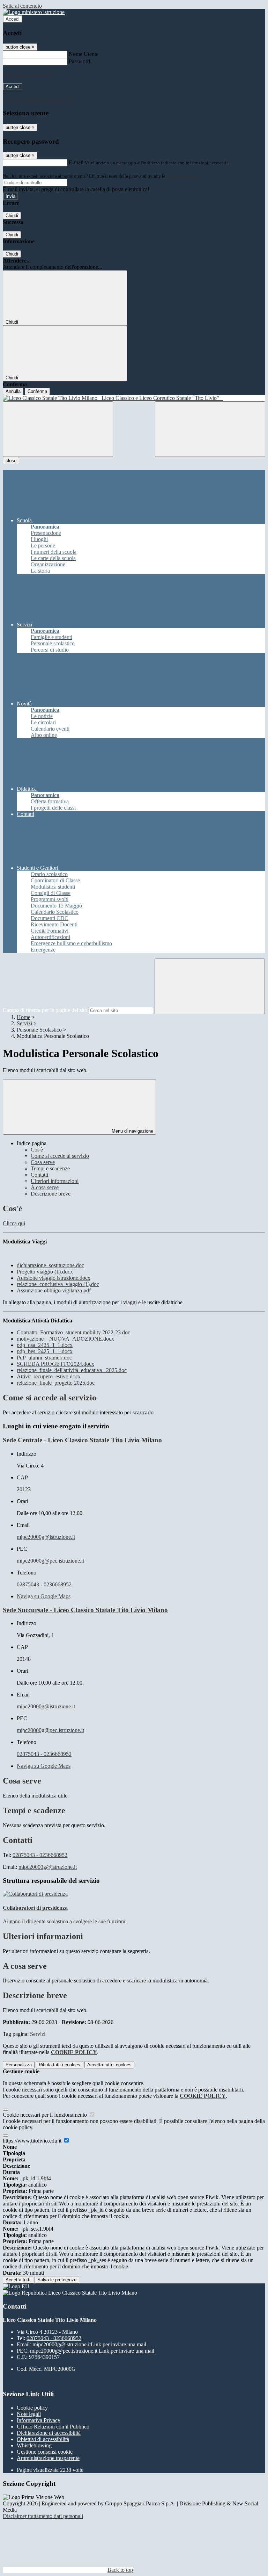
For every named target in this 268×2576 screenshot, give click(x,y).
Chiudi (12, 216)
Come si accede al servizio (60, 1156)
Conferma (37, 391)
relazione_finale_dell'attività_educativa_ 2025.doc (72, 1370)
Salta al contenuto (22, 6)
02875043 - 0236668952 (44, 1584)
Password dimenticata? (28, 74)
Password (79, 61)
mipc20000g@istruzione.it (46, 1537)
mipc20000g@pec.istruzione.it (50, 1561)
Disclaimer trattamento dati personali (43, 2516)
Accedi (13, 19)
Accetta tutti (109, 2065)
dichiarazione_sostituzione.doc (50, 1265)
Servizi (24, 1023)
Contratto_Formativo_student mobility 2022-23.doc (73, 1332)
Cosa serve (43, 1162)
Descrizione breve (51, 1194)
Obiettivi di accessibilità (43, 2439)
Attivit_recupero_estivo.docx (49, 1376)
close (11, 461)
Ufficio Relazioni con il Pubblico (53, 2427)
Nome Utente (84, 54)
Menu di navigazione (132, 1131)
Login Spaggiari (182, 176)
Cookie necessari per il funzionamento (46, 2115)
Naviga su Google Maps (44, 1596)
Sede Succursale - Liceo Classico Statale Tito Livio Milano (85, 1610)
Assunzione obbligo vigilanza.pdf (54, 1290)
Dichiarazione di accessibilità (49, 2433)
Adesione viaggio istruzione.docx (54, 1278)
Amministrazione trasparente (48, 2458)
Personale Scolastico (39, 1030)
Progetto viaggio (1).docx (45, 1272)
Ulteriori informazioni (55, 1181)
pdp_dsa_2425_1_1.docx (45, 1345)
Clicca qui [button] (14, 1223)
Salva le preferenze (57, 2280)
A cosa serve (45, 1187)
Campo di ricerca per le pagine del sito (45, 1010)
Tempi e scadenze (50, 1168)
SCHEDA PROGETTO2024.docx (55, 1364)
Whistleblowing (34, 2445)
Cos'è (37, 1150)
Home (24, 1017)
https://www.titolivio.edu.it (33, 2141)
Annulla (13, 391)
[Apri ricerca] (210, 429)
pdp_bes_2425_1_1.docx (45, 1351)
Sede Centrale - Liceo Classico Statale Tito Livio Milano (82, 1440)
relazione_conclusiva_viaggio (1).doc (58, 1284)
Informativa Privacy (39, 2420)
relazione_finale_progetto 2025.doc (56, 1383)
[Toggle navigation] (58, 429)
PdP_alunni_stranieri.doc (44, 1358)
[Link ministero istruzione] (34, 12)
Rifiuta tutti (59, 2065)
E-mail (76, 162)
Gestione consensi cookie (45, 2452)
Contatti (39, 1175)
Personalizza (19, 2065)
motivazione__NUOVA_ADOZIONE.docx (65, 1339)
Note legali (29, 2414)
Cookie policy (32, 2408)
